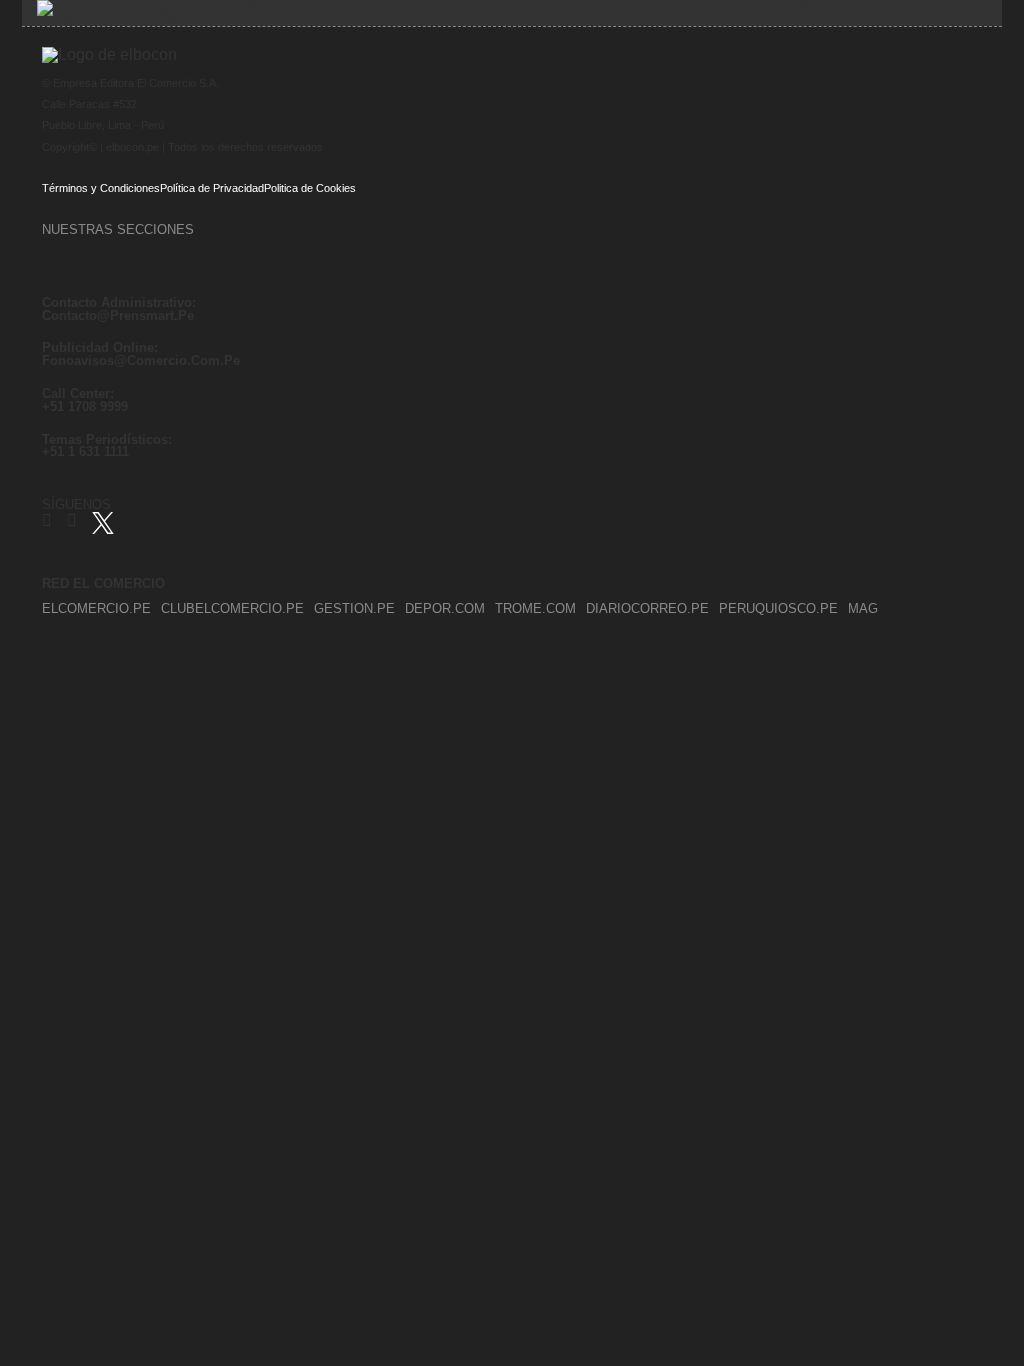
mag (863, 609)
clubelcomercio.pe (232, 609)
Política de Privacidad (212, 187)
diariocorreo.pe (647, 609)
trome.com (535, 609)
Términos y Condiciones (101, 187)
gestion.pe (354, 609)
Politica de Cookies (310, 187)
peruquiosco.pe (778, 609)
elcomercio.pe (96, 609)
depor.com (445, 609)
